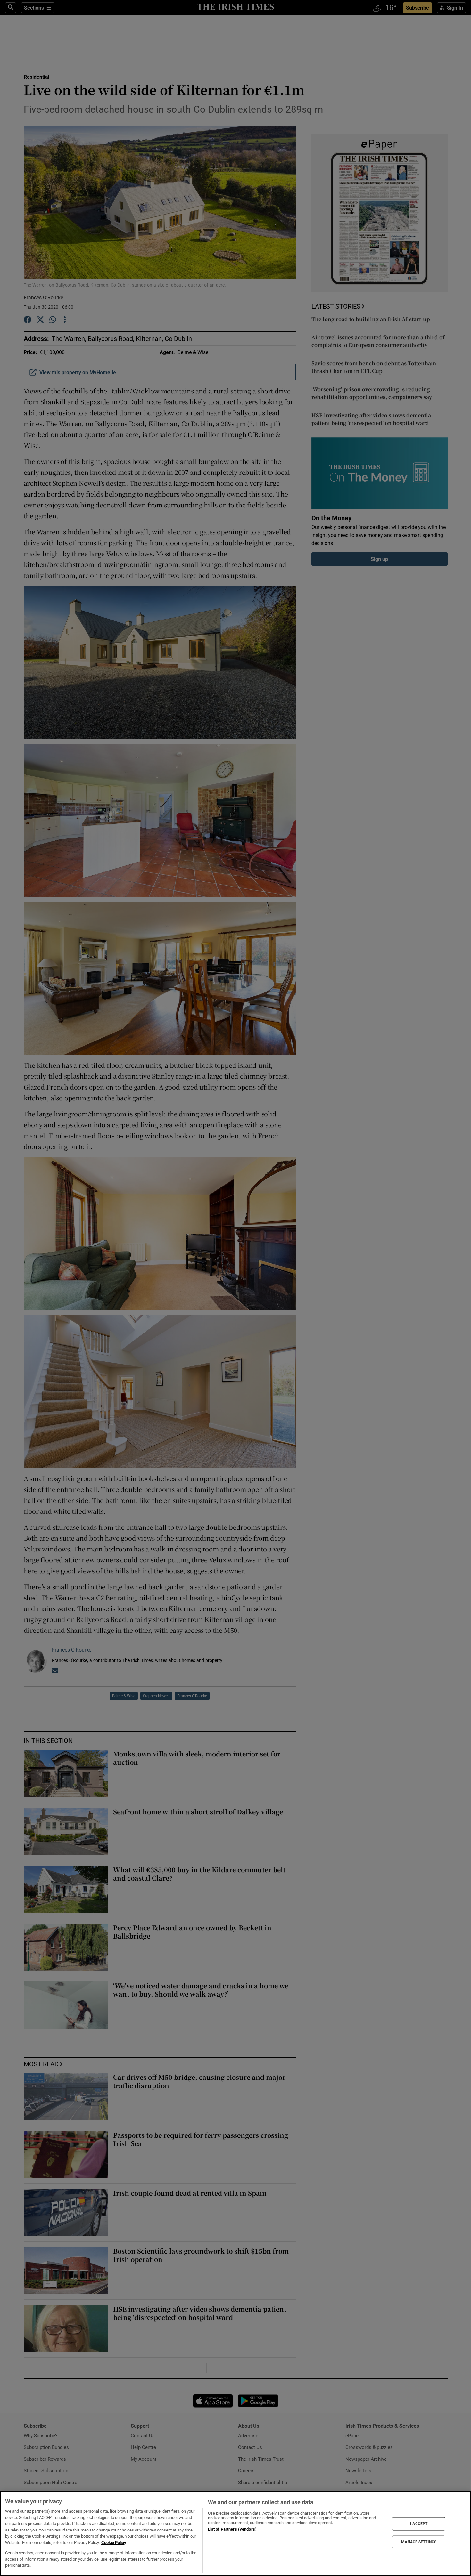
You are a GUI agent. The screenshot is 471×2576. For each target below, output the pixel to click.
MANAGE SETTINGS (419, 2542)
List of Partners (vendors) (232, 2529)
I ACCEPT (419, 2524)
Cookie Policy (114, 2543)
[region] (235, 2534)
